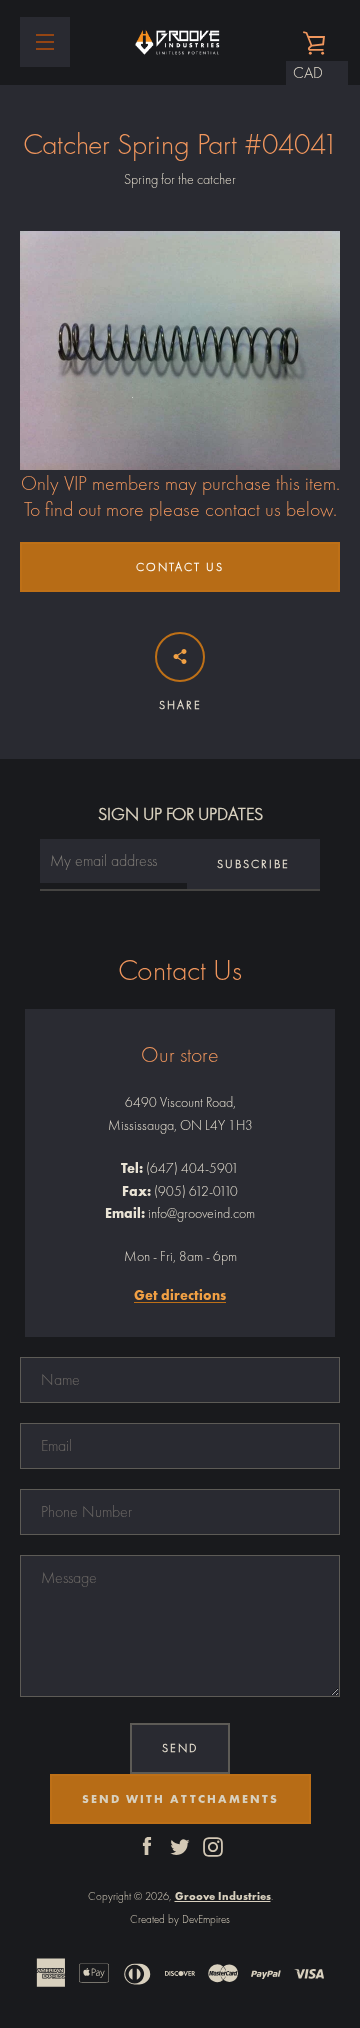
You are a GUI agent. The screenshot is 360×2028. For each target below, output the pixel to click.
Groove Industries (223, 1896)
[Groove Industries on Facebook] (147, 1845)
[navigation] (45, 42)
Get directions (180, 1295)
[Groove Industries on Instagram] (213, 1845)
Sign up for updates (180, 813)
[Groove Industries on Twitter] (180, 1845)
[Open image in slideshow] (180, 350)
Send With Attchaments (180, 1799)
